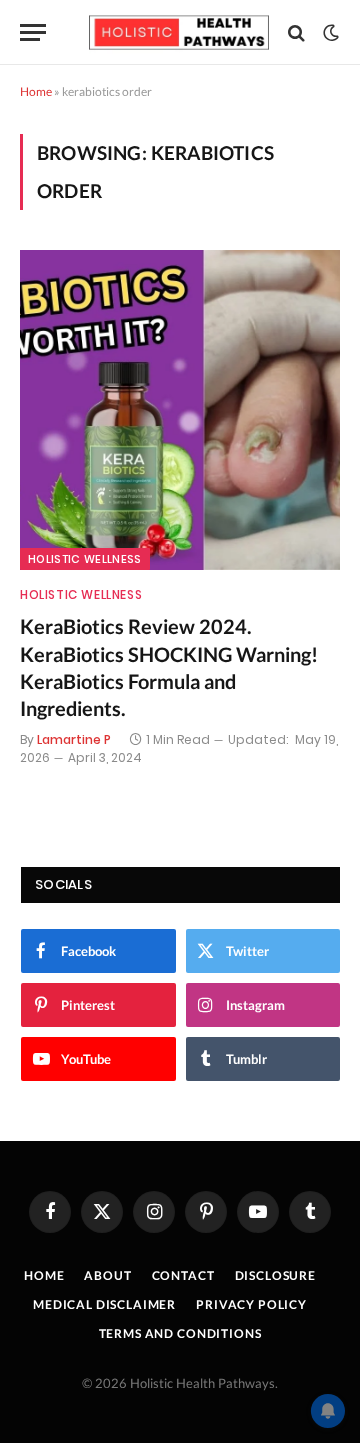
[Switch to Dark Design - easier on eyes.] (329, 33)
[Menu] (33, 32)
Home (36, 91)
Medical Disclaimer (104, 1304)
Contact (183, 1275)
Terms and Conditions (180, 1333)
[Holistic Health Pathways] (179, 32)
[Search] (296, 32)
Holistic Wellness (85, 559)
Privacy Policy (251, 1304)
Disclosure (275, 1275)
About (107, 1275)
